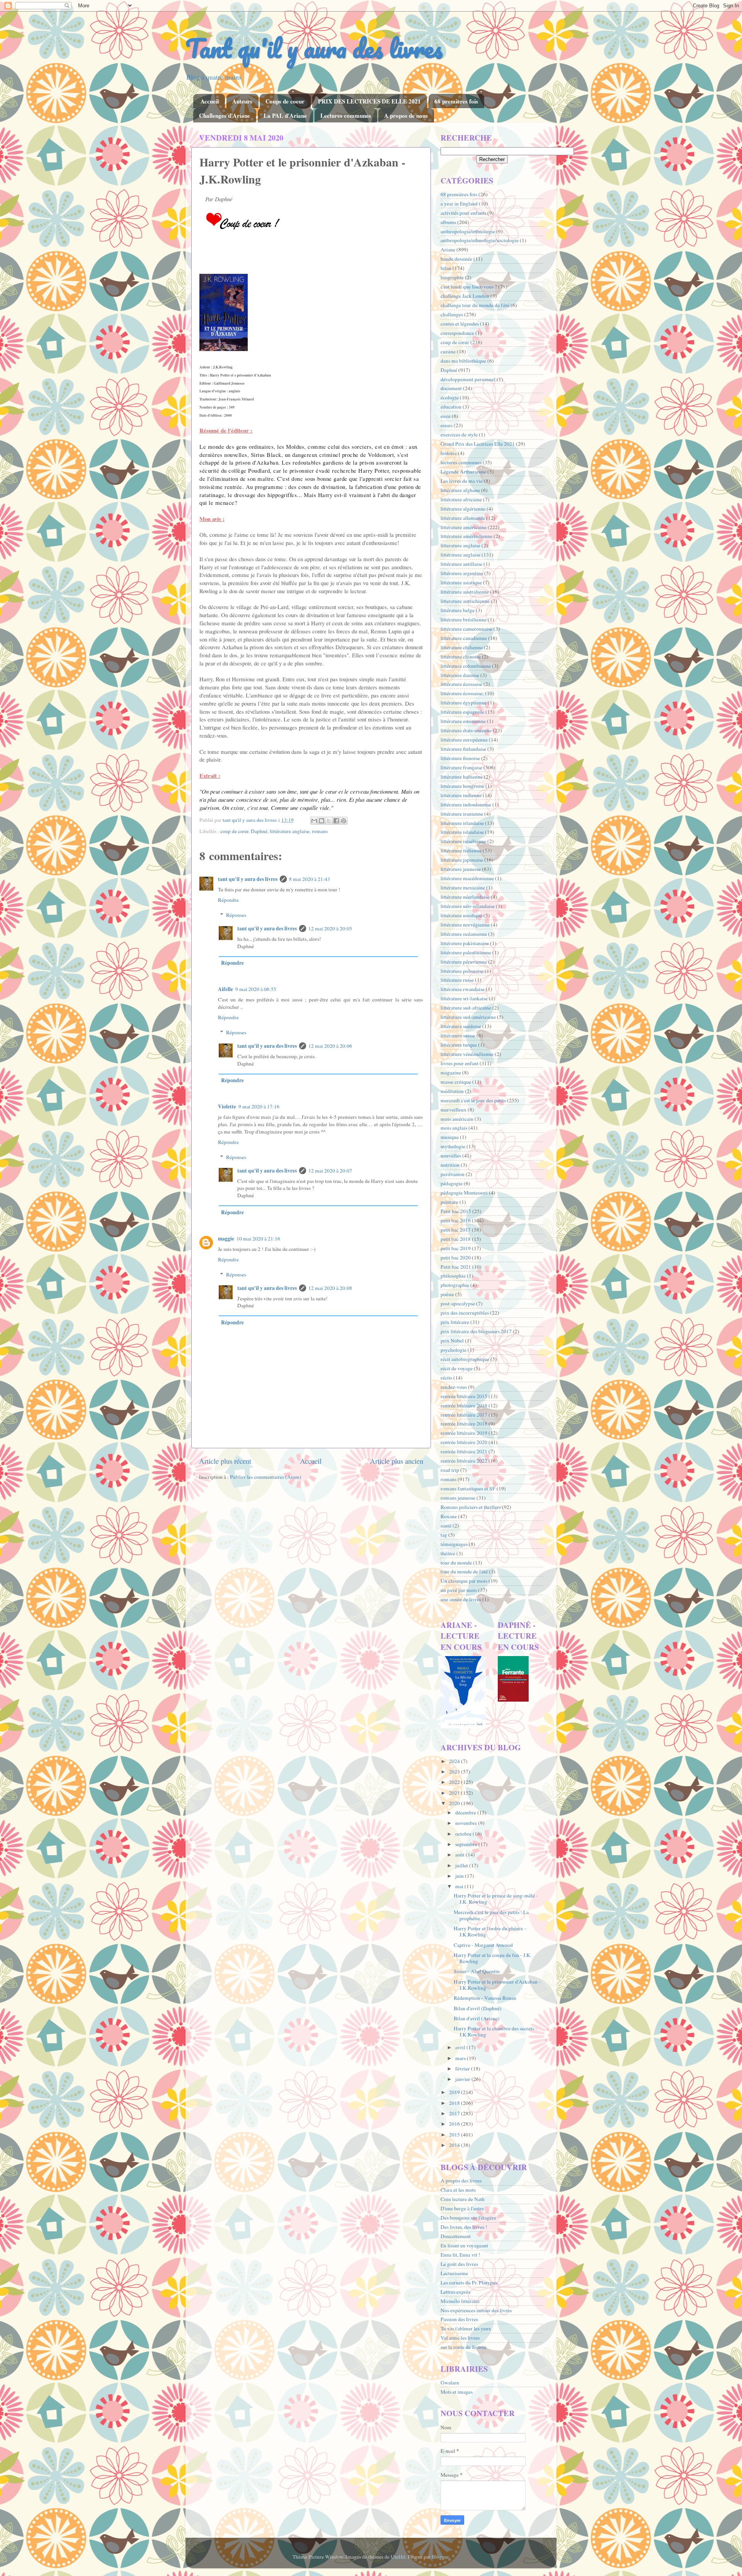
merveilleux (454, 1110)
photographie (455, 1285)
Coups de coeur (285, 101)
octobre (464, 1834)
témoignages (454, 1544)
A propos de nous (406, 115)
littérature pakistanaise (465, 943)
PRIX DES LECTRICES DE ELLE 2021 (369, 101)
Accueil (210, 101)
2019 (455, 2092)
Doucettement (456, 2236)
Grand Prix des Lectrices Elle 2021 (478, 444)
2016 (455, 2124)
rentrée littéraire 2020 (464, 1442)
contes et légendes (460, 324)
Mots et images (457, 2392)
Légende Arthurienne (463, 472)
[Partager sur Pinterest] (344, 821)
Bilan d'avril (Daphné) (478, 2008)
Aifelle (225, 989)
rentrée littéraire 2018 (464, 1424)
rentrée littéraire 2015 (464, 1396)
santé (446, 1526)
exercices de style (459, 434)
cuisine (448, 351)
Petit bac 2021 (456, 1267)
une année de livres (461, 1599)
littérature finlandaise (463, 749)
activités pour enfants (463, 213)
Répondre (228, 900)
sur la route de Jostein (464, 2347)
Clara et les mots (458, 2190)
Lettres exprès (455, 2292)
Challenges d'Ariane (225, 115)
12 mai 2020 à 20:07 (330, 1171)
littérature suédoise (461, 1026)
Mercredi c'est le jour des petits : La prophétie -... (491, 1915)
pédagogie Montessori (464, 1193)
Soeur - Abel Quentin (477, 1971)
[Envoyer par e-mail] (314, 821)
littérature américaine (464, 527)
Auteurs (242, 101)
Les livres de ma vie (462, 481)
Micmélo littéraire (460, 2301)
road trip (450, 1470)
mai (460, 1886)
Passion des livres (459, 2319)
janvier (463, 2079)
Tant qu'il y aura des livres (314, 48)
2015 (455, 2135)
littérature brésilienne (464, 619)
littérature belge (458, 610)
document (451, 388)
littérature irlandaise (462, 823)
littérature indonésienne (466, 804)
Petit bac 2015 (456, 1211)
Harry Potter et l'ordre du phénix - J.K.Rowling (490, 1931)
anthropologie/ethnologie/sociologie (480, 240)
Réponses (236, 915)
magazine (451, 1072)
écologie (450, 397)
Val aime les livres (460, 2338)
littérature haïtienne (462, 777)
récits (446, 1378)
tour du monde (456, 1563)
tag (444, 1535)
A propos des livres (461, 2181)
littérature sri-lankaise (464, 998)
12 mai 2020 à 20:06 (330, 1046)
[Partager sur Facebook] (336, 821)
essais (447, 425)
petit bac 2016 (456, 1220)
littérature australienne (465, 592)
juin (460, 1876)
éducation (451, 407)
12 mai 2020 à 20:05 (330, 928)
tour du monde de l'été (464, 1571)
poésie (447, 1294)
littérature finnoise (460, 758)
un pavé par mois (459, 1590)
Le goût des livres (459, 2264)
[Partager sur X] (329, 821)
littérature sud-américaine (468, 1017)
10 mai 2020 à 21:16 (258, 1239)
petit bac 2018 (456, 1239)
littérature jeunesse (461, 869)
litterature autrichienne (465, 601)
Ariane (448, 249)
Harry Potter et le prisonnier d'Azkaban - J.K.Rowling (497, 1985)
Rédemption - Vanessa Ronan (485, 1998)
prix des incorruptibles (465, 1313)
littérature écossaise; (462, 693)
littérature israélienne (463, 841)
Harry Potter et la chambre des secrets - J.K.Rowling (495, 2031)
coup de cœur (234, 831)
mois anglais (454, 1128)
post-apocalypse (458, 1303)
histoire (449, 453)
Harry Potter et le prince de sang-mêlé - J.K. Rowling (496, 1899)
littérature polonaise (462, 971)
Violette (227, 1106)
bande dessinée (456, 259)
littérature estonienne (463, 721)
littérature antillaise (461, 564)
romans (320, 831)
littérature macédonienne (467, 878)
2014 (455, 2145)
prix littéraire (455, 1322)
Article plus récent (225, 1461)
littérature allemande (463, 518)
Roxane (449, 1516)
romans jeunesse (458, 1498)
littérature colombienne (466, 666)
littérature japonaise (462, 860)
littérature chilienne (462, 647)
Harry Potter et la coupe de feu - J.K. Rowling (493, 1958)
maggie (226, 1239)
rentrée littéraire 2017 (464, 1415)
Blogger (440, 2557)
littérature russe (457, 980)
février (463, 2069)
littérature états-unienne (466, 730)
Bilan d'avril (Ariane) (477, 2018)
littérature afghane (460, 490)
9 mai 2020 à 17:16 (259, 1106)
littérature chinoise (461, 657)
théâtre (448, 1553)
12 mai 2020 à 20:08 (330, 1288)
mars (461, 2058)
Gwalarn (450, 2383)
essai (446, 416)
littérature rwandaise (463, 989)
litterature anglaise (460, 545)
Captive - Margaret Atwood (483, 1945)
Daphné (259, 831)
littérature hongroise (462, 786)
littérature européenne (464, 740)
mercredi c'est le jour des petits (473, 1100)
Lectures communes (346, 115)
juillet (462, 1865)
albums (448, 222)
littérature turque (459, 1045)
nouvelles (451, 1156)
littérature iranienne (462, 814)
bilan (446, 268)
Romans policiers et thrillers (471, 1507)
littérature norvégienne (465, 925)
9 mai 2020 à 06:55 (256, 989)
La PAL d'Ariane (285, 115)
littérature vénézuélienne (467, 1054)
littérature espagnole (462, 712)
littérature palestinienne (466, 952)
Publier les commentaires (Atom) (266, 1477)
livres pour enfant (459, 1063)
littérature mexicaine (463, 888)
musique (450, 1137)
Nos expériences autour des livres (476, 2310)
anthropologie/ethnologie (468, 231)
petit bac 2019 (456, 1248)
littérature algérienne (463, 509)
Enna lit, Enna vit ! (460, 2255)
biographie (452, 277)
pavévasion (453, 1174)
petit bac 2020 (456, 1257)
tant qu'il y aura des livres (248, 879)
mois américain (457, 1119)
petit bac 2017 (456, 1230)
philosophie (453, 1276)
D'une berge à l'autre (462, 2208)
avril (461, 2047)
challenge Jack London (465, 296)
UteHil (398, 2557)
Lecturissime (454, 2273)
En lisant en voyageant (464, 2245)
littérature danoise (460, 675)
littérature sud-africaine (466, 1008)
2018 (455, 2103)
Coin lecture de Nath (463, 2199)
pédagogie (452, 1183)
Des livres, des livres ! (464, 2227)
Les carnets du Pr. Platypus (469, 2282)
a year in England (459, 204)
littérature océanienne (464, 934)
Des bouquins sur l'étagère (468, 2218)
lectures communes (461, 462)
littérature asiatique (461, 582)
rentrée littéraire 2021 (464, 1451)
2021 (455, 1793)
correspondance (457, 333)
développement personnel (468, 379)
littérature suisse (458, 1035)
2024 (455, 1761)
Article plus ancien (397, 1461)
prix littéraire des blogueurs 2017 (476, 1331)
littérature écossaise (461, 684)
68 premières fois (456, 101)
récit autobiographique (465, 1359)
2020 (455, 1803)
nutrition (450, 1165)
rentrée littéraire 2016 (464, 1405)
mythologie (453, 1146)
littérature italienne (461, 850)
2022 (455, 1782)
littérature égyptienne (464, 703)
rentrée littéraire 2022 (464, 1461)
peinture (449, 1202)
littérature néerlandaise (465, 897)
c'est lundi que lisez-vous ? (469, 287)
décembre (466, 1812)
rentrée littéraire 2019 (464, 1433)
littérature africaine (461, 499)
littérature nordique (461, 915)
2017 (455, 2113)
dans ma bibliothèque (463, 361)
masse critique (456, 1082)
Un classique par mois (464, 1581)
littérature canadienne (464, 638)
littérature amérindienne (466, 536)
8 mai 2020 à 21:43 (310, 879)
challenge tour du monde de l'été (475, 305)
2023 (455, 1772)
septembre (467, 1844)
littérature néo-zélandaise (468, 906)
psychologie (454, 1350)
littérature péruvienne (464, 962)
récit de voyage (457, 1368)
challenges (452, 314)
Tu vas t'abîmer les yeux (466, 2328)
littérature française (461, 767)
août (460, 1855)
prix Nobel (452, 1341)
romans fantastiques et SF (468, 1488)
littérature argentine (462, 573)
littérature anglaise (290, 831)
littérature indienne (461, 795)
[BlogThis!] (322, 821)
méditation (452, 1091)
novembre (467, 1823)
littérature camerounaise (466, 629)
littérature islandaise (462, 832)
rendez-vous (454, 1387)
